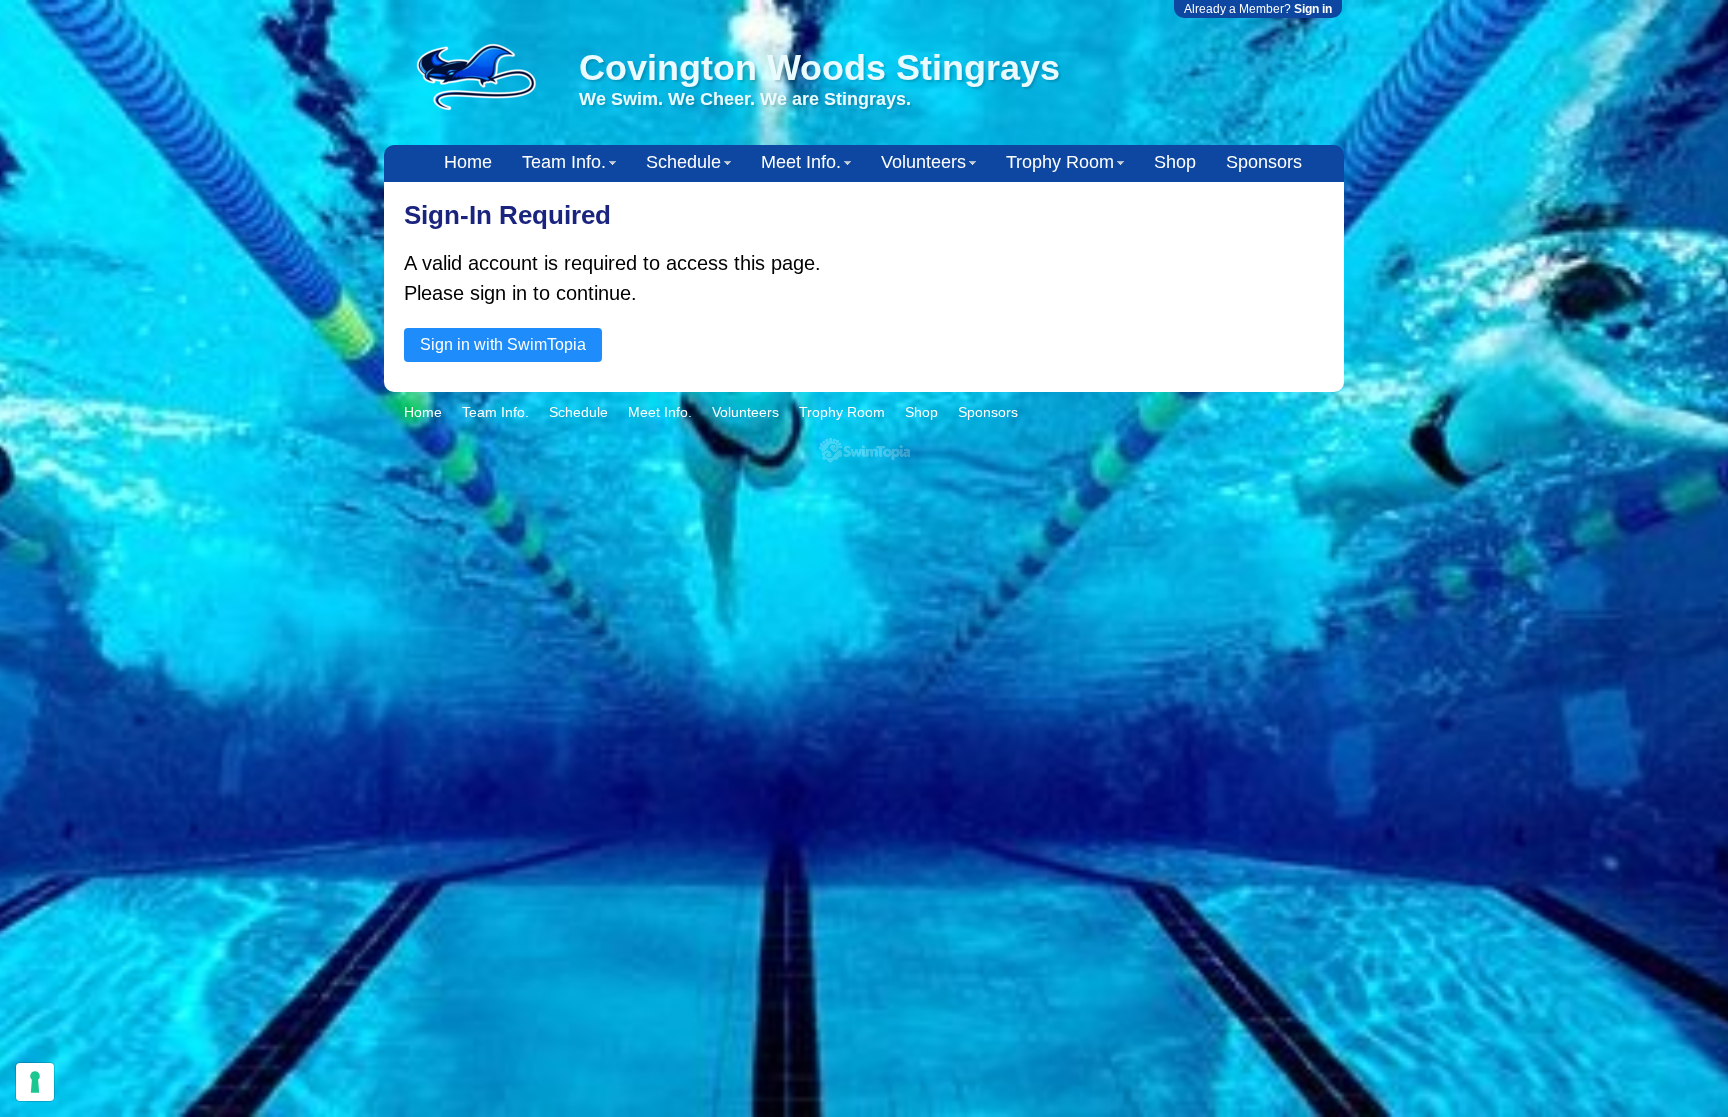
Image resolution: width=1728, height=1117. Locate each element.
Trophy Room (1060, 162)
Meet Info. (801, 162)
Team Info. (564, 162)
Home (468, 162)
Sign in (1313, 9)
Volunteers (923, 162)
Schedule (683, 162)
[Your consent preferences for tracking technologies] (35, 1082)
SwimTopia (864, 450)
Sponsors (1264, 162)
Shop (1175, 162)
